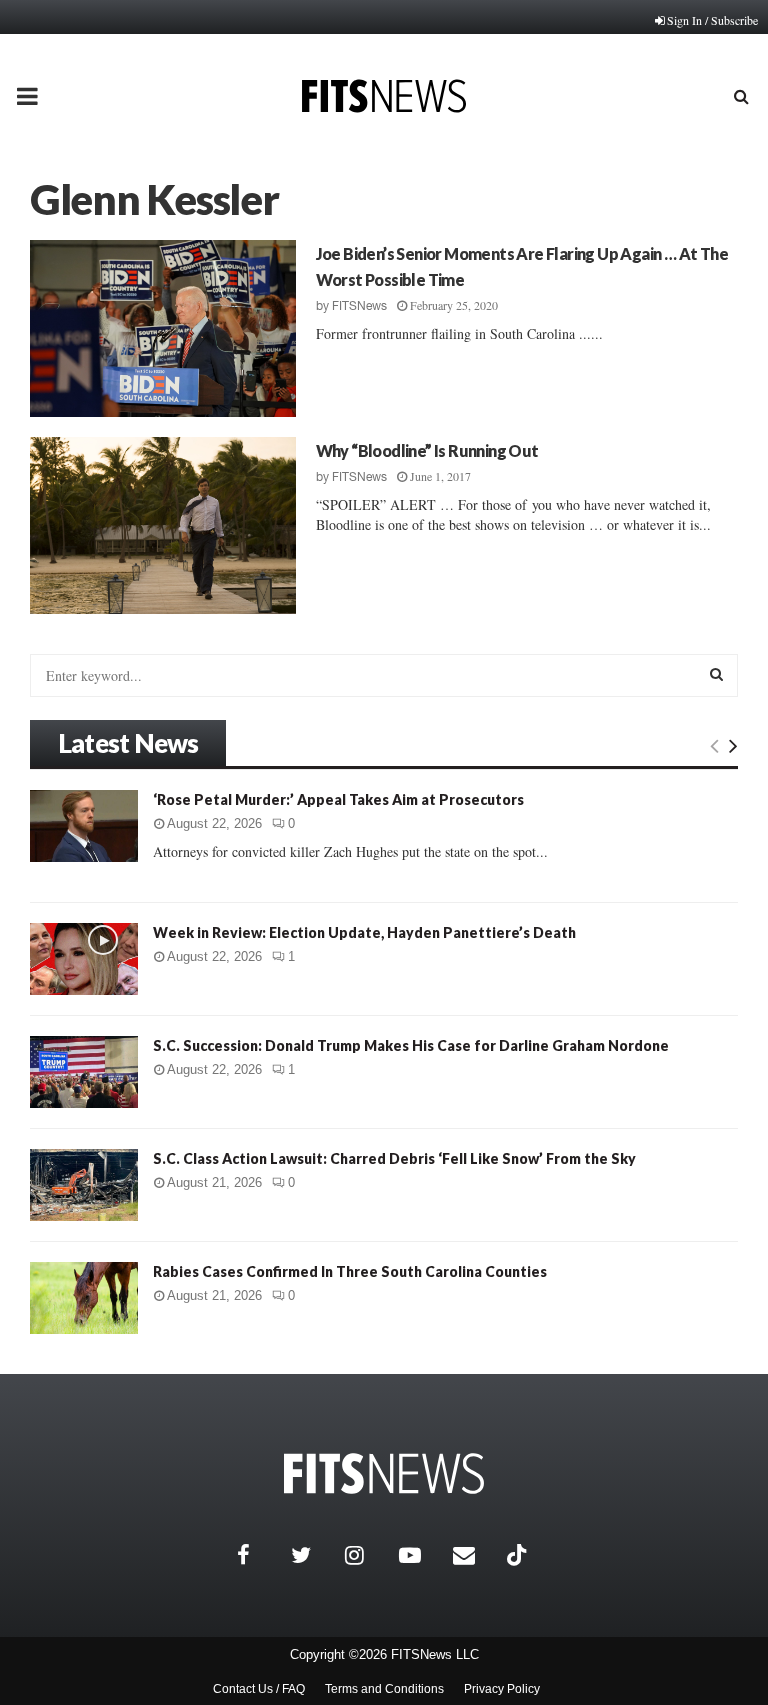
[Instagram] (367, 1555)
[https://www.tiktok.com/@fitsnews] (519, 1555)
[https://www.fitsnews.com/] (384, 1473)
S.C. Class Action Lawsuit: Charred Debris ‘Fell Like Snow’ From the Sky (394, 1158)
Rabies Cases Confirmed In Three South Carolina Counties (350, 1271)
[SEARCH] (716, 674)
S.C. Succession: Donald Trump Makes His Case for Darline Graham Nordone (411, 1045)
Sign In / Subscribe (712, 20)
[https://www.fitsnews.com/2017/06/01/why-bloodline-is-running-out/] (163, 525)
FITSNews (359, 306)
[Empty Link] (714, 745)
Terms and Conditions (384, 1689)
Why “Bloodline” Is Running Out (427, 450)
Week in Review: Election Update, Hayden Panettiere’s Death (364, 932)
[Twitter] (313, 1555)
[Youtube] (421, 1555)
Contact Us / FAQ (259, 1689)
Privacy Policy (502, 1689)
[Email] (475, 1555)
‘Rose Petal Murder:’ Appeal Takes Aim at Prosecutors (338, 799)
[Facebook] (259, 1555)
